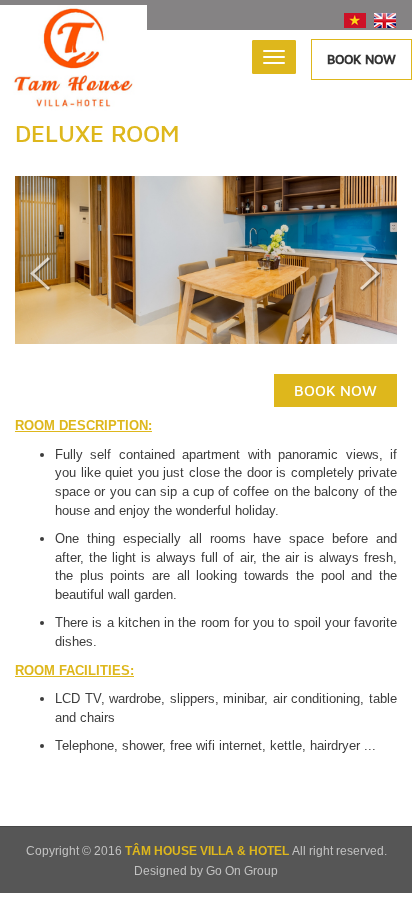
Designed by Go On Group (206, 871)
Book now (361, 59)
